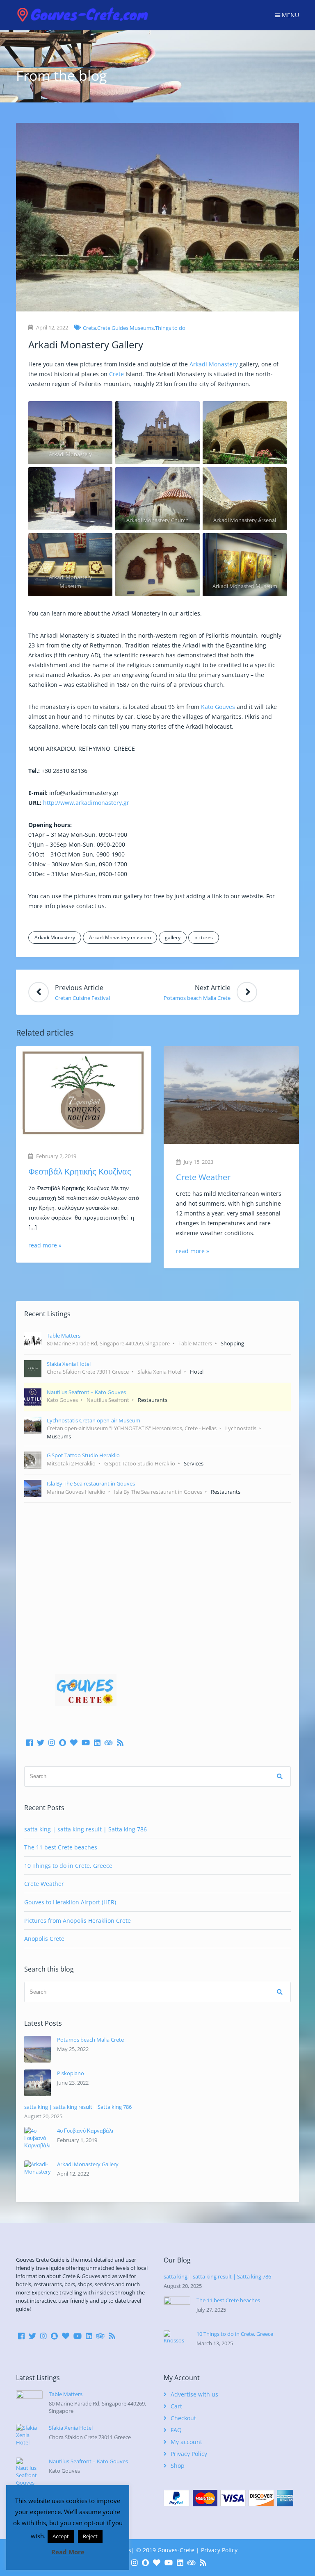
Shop (178, 2466)
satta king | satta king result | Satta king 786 (86, 1829)
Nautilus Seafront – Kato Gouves (88, 2461)
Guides (120, 328)
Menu (290, 15)
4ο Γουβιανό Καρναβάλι (85, 2131)
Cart (176, 2406)
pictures (204, 937)
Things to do (170, 328)
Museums (142, 328)
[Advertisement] (157, 1576)
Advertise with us (194, 2394)
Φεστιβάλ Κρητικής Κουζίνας (80, 1171)
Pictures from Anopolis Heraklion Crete (78, 1921)
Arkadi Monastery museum (120, 937)
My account (186, 2442)
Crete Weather (203, 1177)
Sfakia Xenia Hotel (71, 2428)
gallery (173, 937)
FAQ (176, 2430)
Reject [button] (90, 2536)
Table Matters (66, 2394)
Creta (89, 328)
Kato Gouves (218, 707)
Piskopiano (71, 2073)
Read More (68, 2552)
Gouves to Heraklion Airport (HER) (70, 1902)
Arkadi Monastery (214, 364)
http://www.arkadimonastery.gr (86, 803)
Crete (104, 328)
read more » (45, 1245)
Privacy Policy (189, 2454)
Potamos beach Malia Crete (90, 2040)
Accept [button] (61, 2536)
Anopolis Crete (44, 1939)
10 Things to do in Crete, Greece (68, 1866)
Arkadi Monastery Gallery (88, 2164)
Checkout (183, 2418)
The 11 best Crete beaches (61, 1847)
